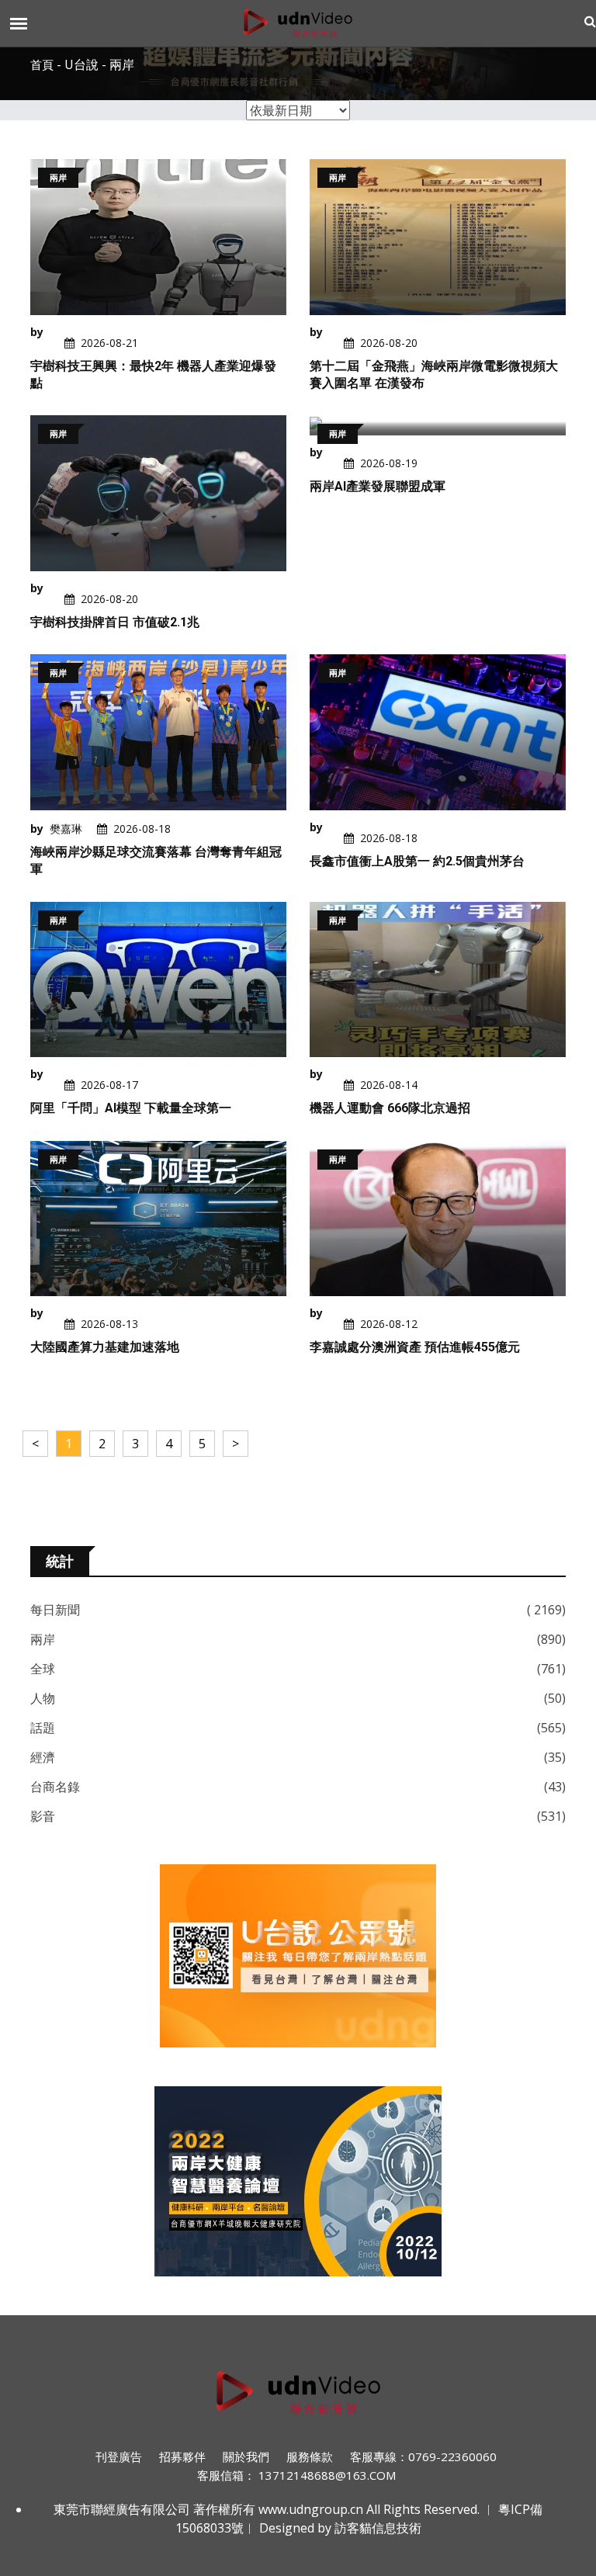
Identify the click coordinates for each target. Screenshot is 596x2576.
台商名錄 (55, 1787)
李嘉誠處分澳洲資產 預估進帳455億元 (415, 1347)
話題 (43, 1728)
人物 (43, 1698)
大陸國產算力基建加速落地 (105, 1347)
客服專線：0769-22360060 (423, 2456)
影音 (43, 1816)
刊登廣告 (119, 2456)
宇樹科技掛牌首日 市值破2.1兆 (115, 622)
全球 (43, 1669)
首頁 (42, 65)
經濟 (43, 1757)
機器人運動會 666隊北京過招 (390, 1108)
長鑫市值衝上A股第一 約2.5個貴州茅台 (417, 861)
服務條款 (310, 2456)
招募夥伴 (182, 2456)
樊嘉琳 (66, 829)
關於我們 (246, 2456)
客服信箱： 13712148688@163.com (296, 2475)
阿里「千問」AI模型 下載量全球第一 (131, 1108)
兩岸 (43, 1639)
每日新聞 (55, 1610)
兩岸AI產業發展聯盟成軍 (378, 486)
